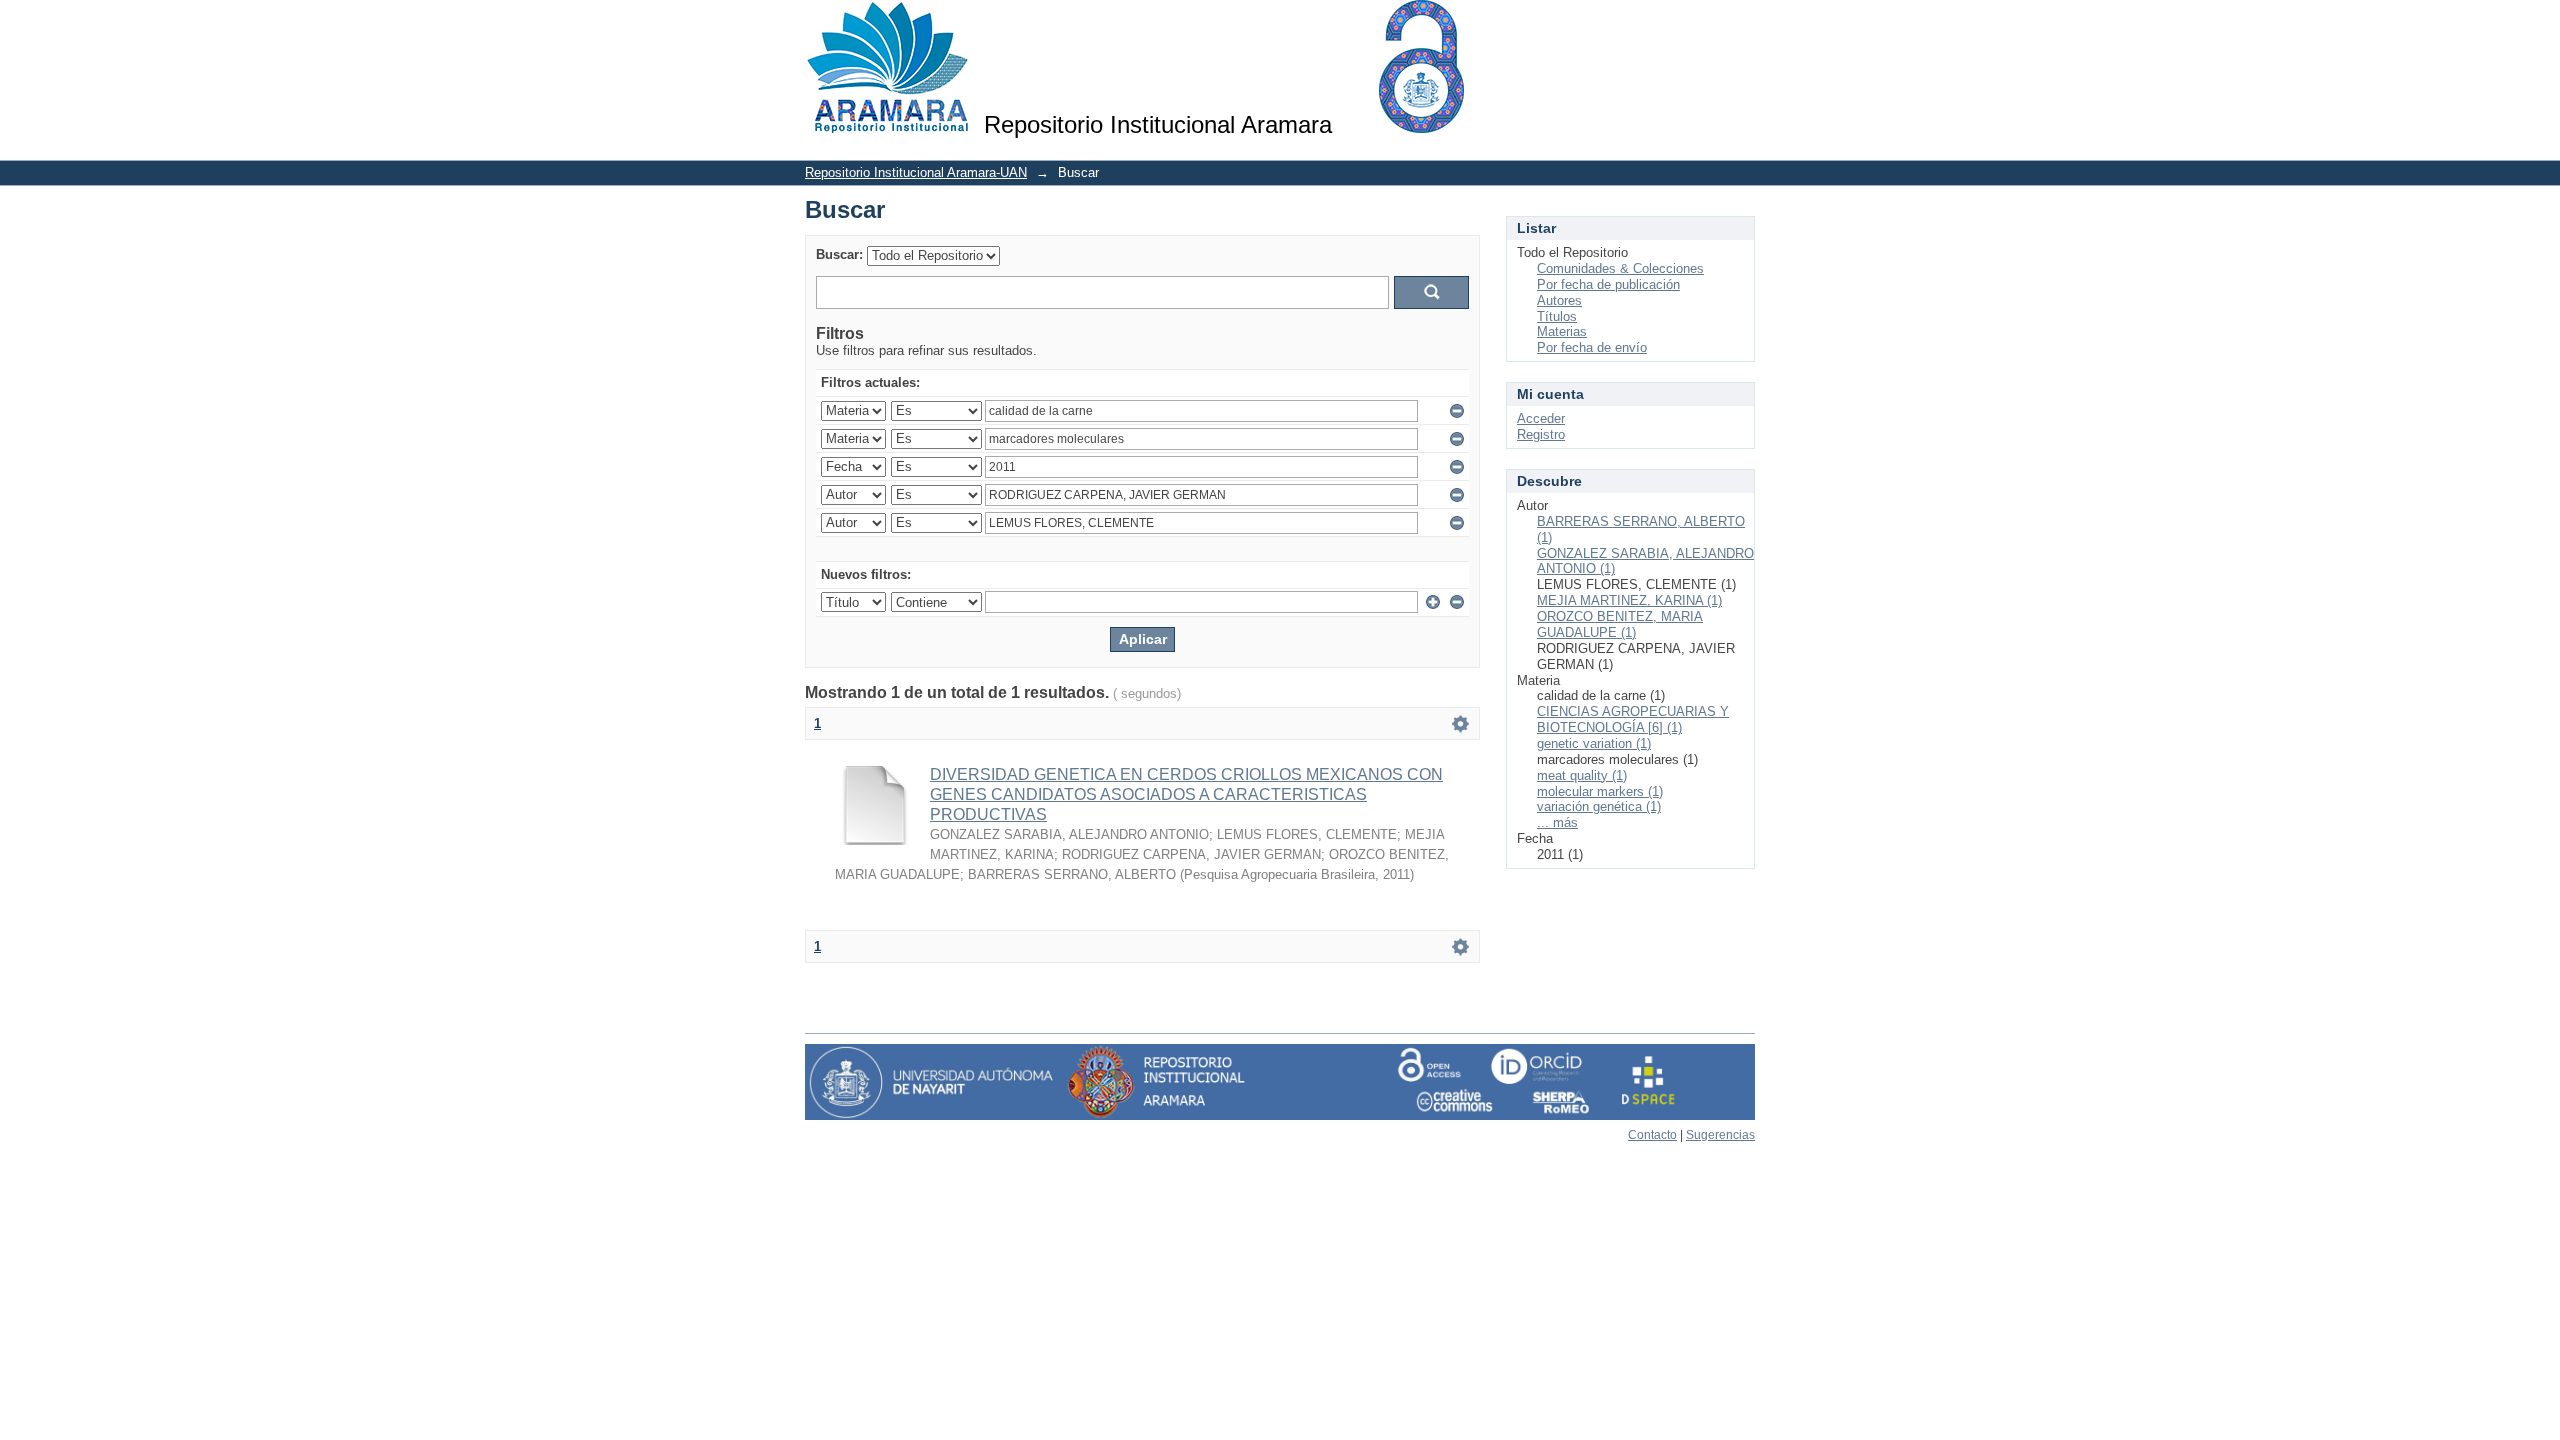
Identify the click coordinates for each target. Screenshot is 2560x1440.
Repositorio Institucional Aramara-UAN (916, 172)
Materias (1562, 331)
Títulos (1557, 316)
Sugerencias (1720, 1135)
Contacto (1652, 1135)
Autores (1559, 300)
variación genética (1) (1599, 806)
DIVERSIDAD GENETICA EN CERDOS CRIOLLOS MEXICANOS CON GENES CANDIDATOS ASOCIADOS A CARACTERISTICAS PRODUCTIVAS (1186, 794)
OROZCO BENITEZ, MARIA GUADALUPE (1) (1620, 624)
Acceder (1541, 418)
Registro (1541, 434)
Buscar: (839, 254)
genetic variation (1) (1594, 743)
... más (1557, 822)
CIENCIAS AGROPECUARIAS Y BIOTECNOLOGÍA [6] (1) (1633, 719)
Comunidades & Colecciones (1620, 268)
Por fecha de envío (1592, 347)
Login (1739, 24)
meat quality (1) (1582, 775)
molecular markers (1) (1600, 791)
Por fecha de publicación (1608, 284)
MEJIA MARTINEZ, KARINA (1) (1629, 600)
